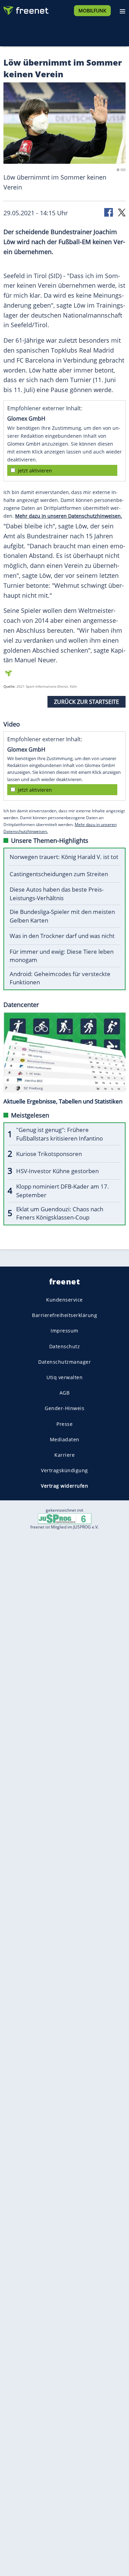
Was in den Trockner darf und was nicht (62, 936)
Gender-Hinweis (64, 1408)
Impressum (64, 1331)
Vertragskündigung (64, 1470)
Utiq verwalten (64, 1377)
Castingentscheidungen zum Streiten (59, 874)
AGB (65, 1393)
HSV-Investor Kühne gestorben (57, 1171)
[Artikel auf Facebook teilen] (109, 212)
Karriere (64, 1455)
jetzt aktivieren (35, 471)
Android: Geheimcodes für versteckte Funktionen (60, 978)
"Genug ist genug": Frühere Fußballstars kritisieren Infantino (60, 1134)
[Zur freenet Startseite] (25, 9)
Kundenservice (64, 1300)
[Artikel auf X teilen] (122, 212)
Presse (64, 1424)
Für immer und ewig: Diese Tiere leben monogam (62, 956)
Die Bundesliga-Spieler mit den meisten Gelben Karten (62, 916)
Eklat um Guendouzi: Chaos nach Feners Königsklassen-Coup (60, 1213)
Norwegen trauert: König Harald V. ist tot (64, 857)
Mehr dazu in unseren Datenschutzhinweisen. (69, 516)
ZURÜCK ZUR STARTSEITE (87, 702)
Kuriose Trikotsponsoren (49, 1154)
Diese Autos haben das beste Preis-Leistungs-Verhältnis (57, 894)
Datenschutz (65, 1346)
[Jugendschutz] (65, 1518)
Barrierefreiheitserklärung (64, 1315)
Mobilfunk (92, 10)
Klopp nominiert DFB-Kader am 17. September (63, 1191)
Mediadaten (65, 1439)
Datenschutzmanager (64, 1362)
